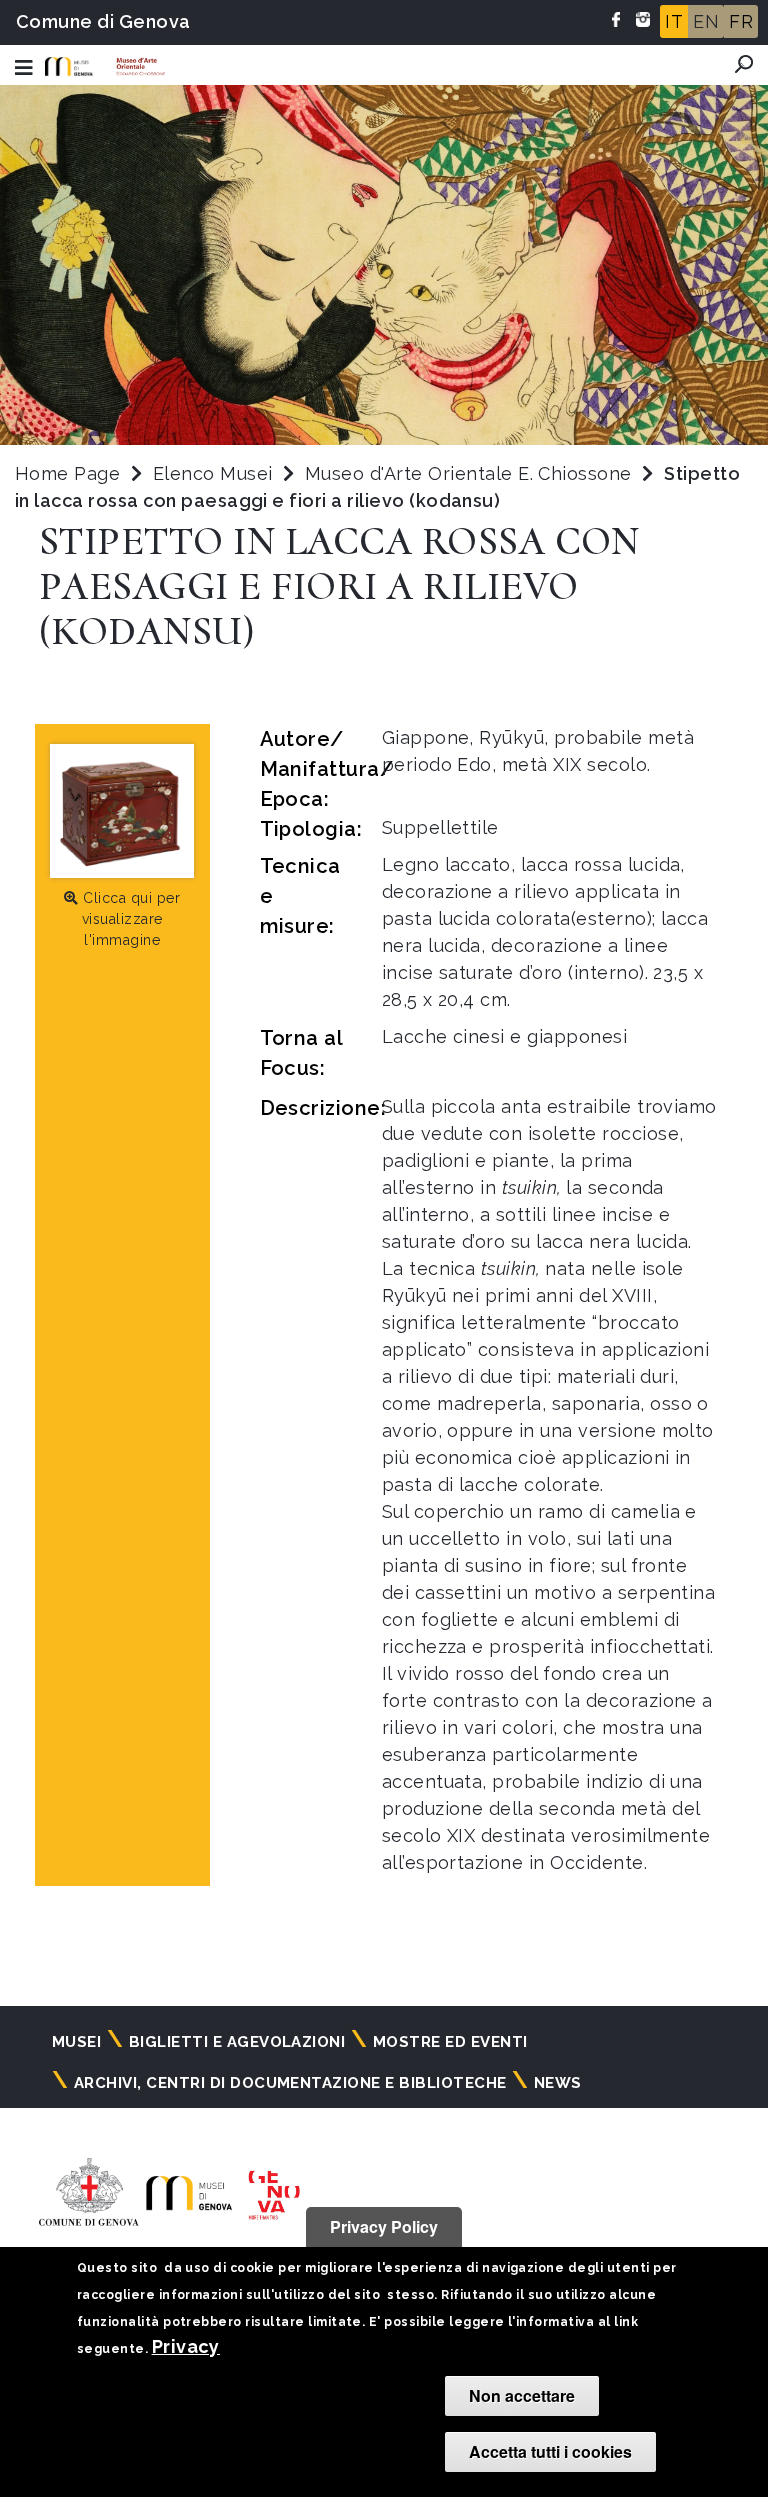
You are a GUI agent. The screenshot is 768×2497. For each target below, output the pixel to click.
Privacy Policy (384, 2226)
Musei (76, 2042)
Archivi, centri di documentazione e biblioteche (290, 2083)
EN (706, 21)
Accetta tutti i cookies (550, 2451)
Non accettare (522, 2395)
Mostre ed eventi (450, 2042)
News (558, 2083)
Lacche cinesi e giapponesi (504, 1036)
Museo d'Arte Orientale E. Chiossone (471, 473)
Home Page (67, 473)
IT (674, 21)
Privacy (186, 2346)
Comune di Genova (103, 21)
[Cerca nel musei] (744, 64)
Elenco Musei (213, 473)
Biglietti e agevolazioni (237, 2042)
